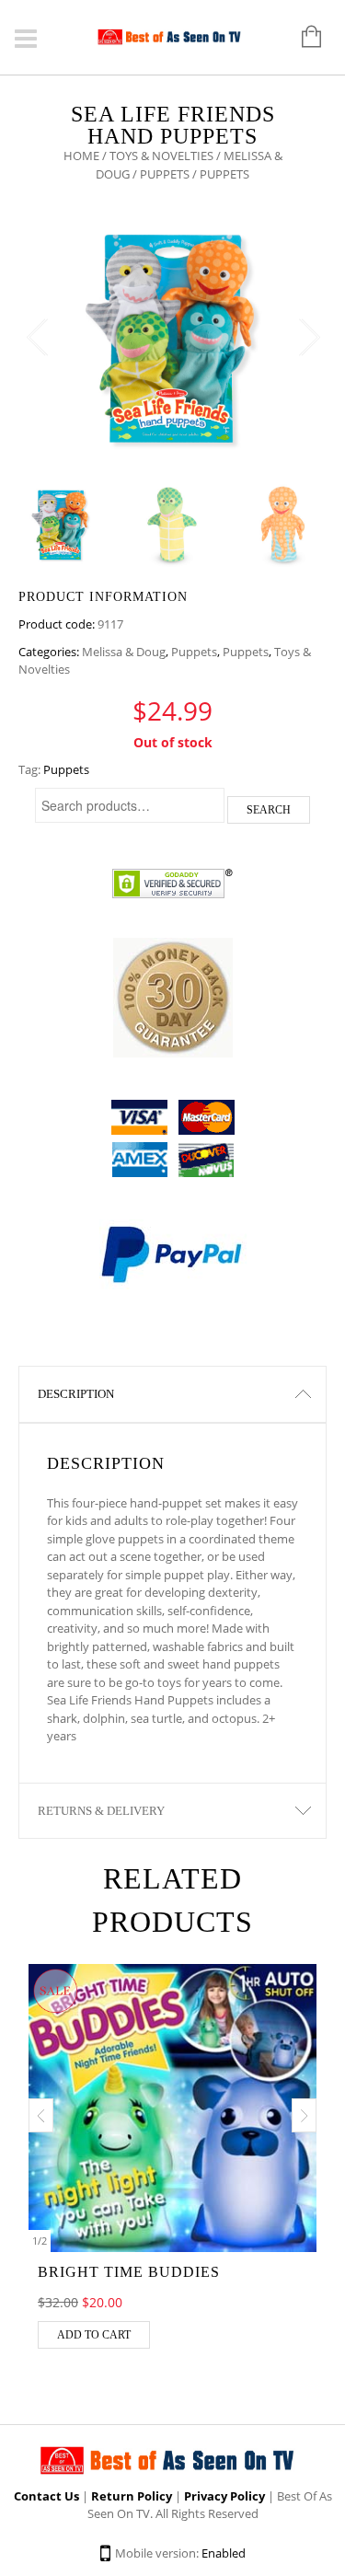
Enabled (224, 2553)
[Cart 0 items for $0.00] (302, 38)
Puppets (165, 174)
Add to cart (94, 2335)
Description (76, 1394)
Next (308, 338)
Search (269, 810)
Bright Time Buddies (129, 2272)
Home (81, 156)
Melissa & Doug (124, 652)
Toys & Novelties (161, 156)
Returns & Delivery (101, 1811)
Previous (37, 338)
